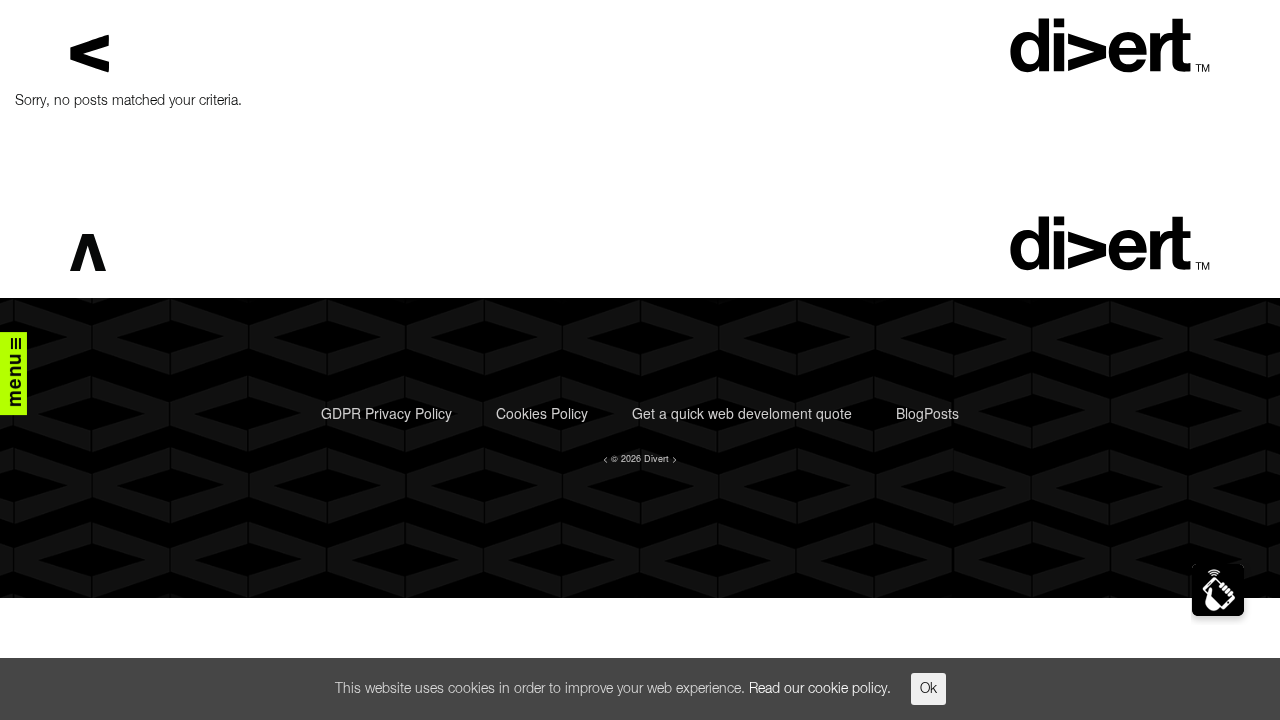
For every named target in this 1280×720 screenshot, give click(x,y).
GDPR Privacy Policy (386, 413)
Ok (928, 689)
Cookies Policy (542, 413)
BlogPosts (927, 413)
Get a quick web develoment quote (742, 413)
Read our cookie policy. (820, 689)
